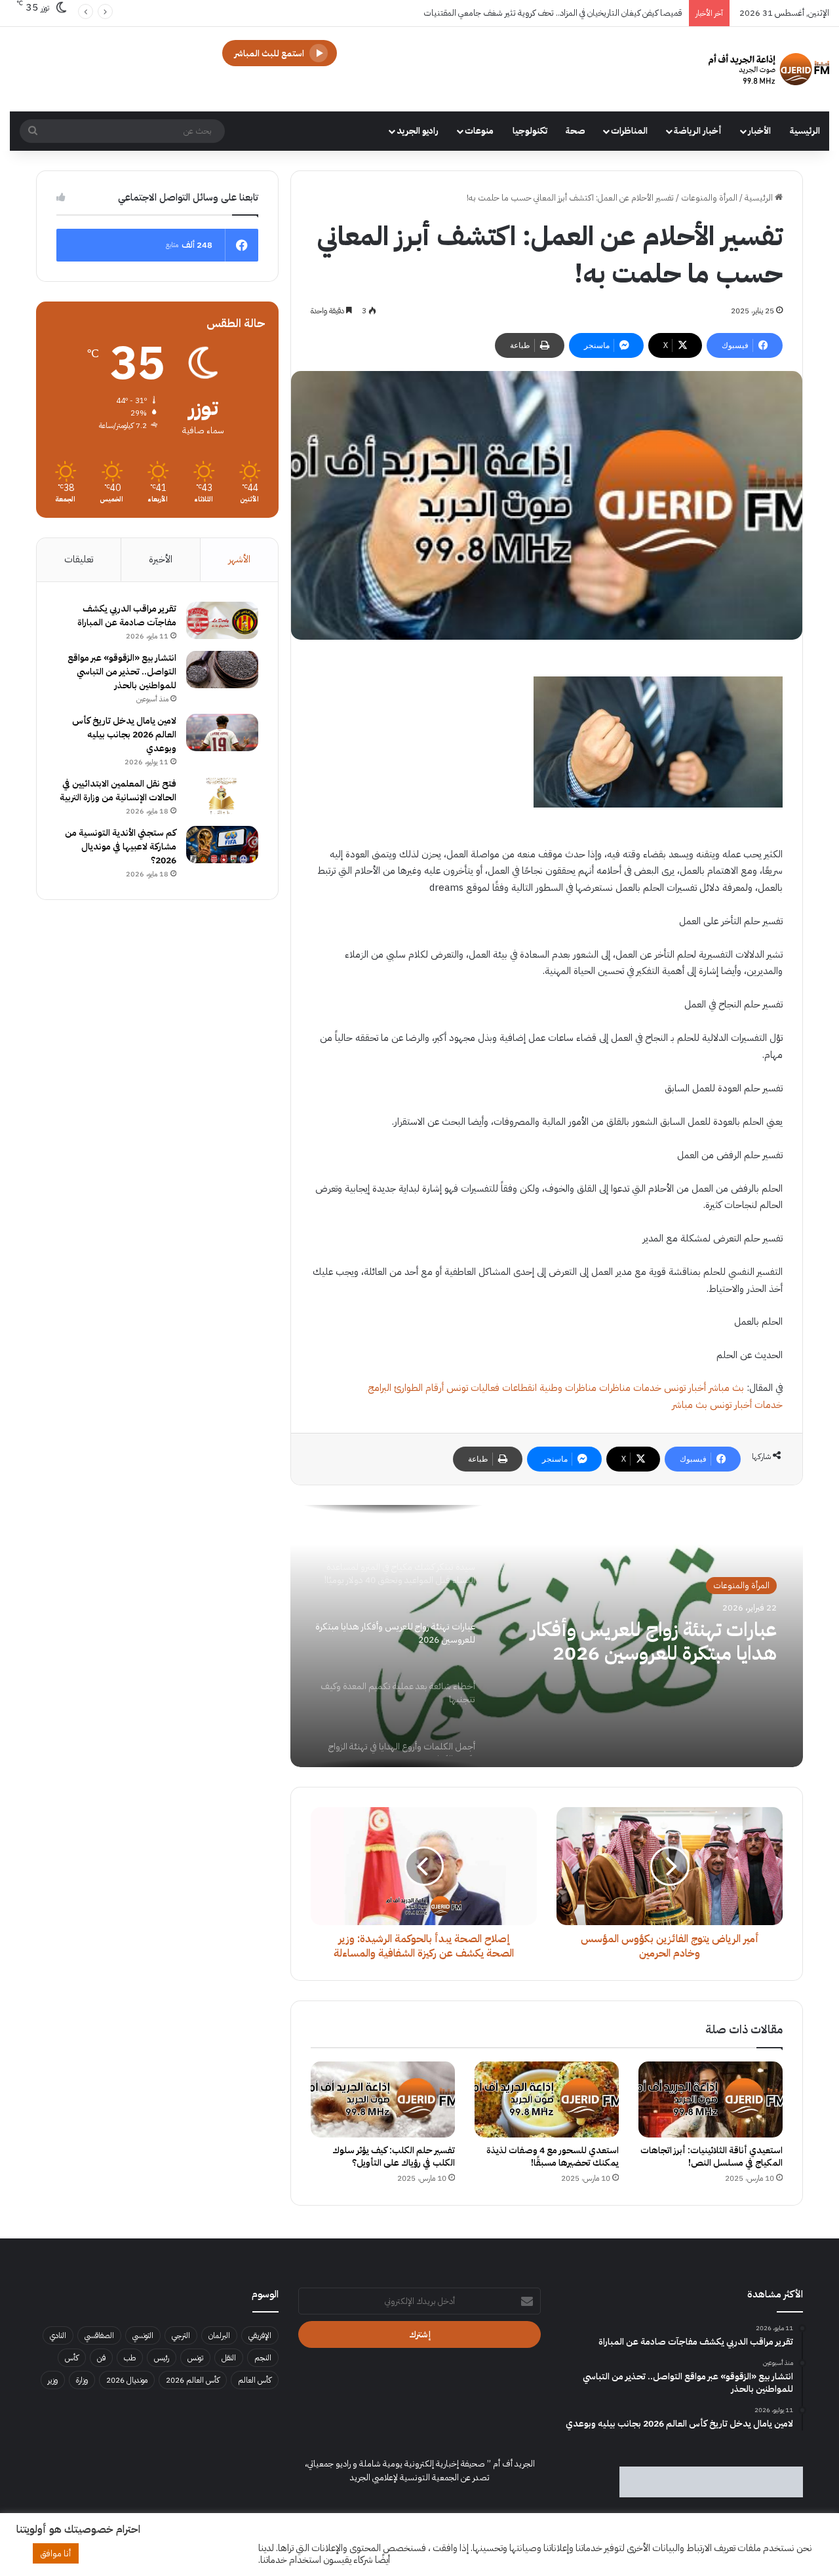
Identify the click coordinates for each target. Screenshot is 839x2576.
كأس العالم (255, 2380)
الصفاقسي (99, 2335)
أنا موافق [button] (56, 2553)
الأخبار (759, 131)
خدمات (647, 1388)
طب (130, 2358)
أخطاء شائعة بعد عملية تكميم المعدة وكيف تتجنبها (661, 1641)
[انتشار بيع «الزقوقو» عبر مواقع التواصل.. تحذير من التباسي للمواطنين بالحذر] (222, 670)
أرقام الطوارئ (419, 1388)
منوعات (479, 131)
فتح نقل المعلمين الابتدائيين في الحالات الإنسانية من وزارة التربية (118, 790)
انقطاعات (519, 1388)
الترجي (181, 2335)
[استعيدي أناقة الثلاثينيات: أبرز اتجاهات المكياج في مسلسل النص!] (711, 2099)
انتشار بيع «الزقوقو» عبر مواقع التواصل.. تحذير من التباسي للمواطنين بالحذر (122, 672)
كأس (72, 2358)
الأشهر (239, 559)
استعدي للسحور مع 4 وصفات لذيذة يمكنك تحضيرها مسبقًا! (553, 2156)
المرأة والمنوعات (709, 198)
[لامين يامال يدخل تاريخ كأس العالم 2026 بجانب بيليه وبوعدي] (222, 733)
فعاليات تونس (473, 1388)
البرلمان (219, 2335)
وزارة (82, 2380)
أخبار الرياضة (698, 131)
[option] (547, 1636)
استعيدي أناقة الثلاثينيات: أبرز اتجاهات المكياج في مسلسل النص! (712, 2156)
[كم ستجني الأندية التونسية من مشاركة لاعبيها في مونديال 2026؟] (222, 845)
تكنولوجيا (530, 131)
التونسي (143, 2335)
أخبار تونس (685, 1388)
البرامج (380, 1388)
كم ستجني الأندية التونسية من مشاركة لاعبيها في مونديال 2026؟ (121, 847)
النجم (263, 2358)
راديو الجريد (418, 131)
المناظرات (629, 131)
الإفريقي (260, 2335)
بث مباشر (726, 1388)
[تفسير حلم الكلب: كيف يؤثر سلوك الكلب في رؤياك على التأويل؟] (383, 2099)
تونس (195, 2358)
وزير (53, 2380)
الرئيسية (805, 131)
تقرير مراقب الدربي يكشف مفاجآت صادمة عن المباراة (127, 615)
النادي (58, 2335)
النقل (229, 2358)
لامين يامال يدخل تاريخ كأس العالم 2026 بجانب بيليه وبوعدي (124, 734)
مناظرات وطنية (568, 1388)
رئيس (162, 2358)
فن (101, 2358)
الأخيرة (161, 559)
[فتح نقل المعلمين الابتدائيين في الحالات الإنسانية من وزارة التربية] (222, 796)
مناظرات (615, 1388)
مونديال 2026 (127, 2380)
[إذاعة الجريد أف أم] (769, 69)
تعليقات (79, 559)
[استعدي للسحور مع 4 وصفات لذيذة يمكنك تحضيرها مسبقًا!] (547, 2099)
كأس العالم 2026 (193, 2380)
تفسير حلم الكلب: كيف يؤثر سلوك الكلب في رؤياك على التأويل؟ (394, 2156)
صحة (576, 131)
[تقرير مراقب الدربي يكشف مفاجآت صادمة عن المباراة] (222, 621)
